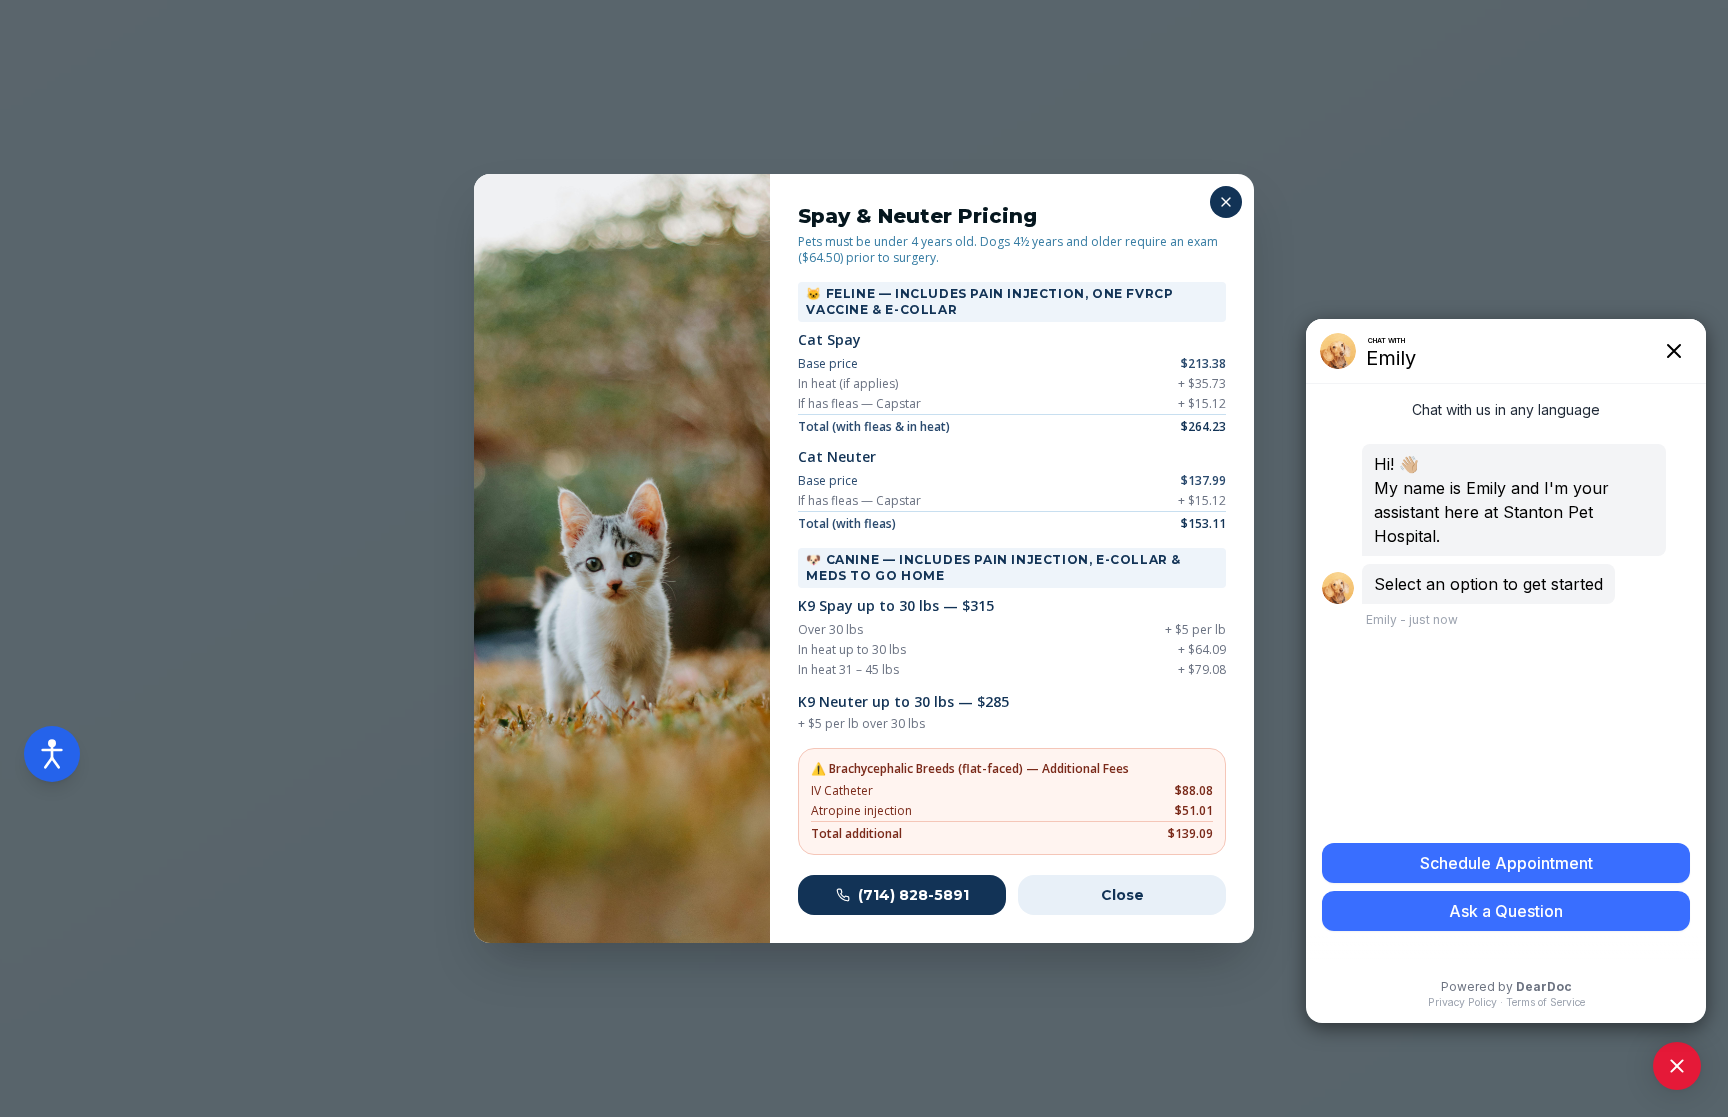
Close (1122, 895)
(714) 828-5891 (913, 895)
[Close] (1226, 202)
